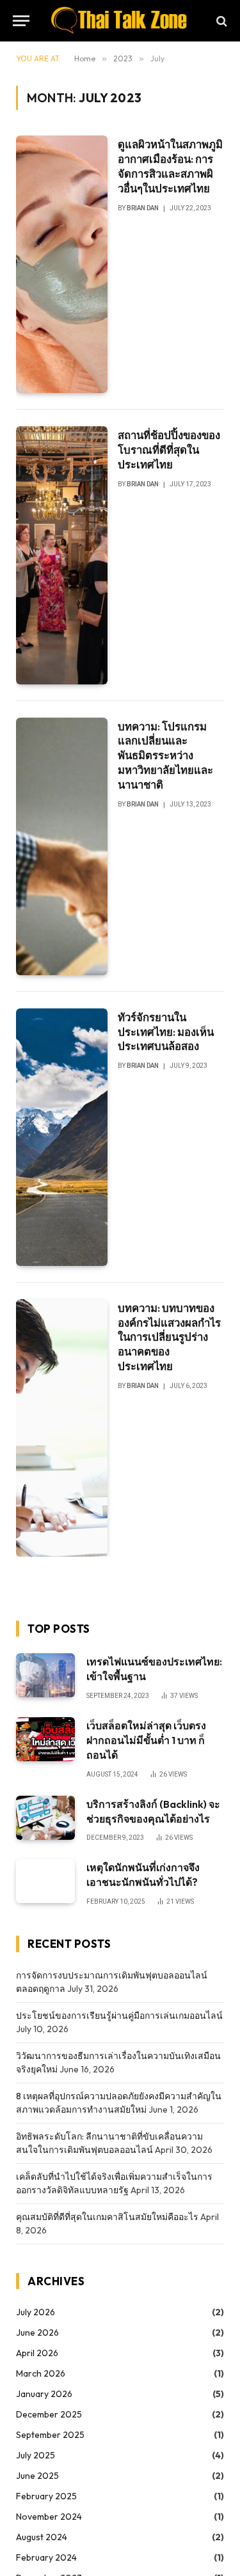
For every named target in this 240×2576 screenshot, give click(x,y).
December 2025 (49, 2414)
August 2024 (42, 2537)
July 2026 (36, 2312)
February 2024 (46, 2557)
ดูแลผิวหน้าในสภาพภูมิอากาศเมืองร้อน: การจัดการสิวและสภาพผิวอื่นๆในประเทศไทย (170, 166)
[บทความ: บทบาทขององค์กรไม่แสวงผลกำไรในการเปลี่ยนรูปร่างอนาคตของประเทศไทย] (62, 1428)
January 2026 (44, 2394)
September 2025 (50, 2435)
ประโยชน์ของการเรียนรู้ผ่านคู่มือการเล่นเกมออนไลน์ (119, 2016)
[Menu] (21, 21)
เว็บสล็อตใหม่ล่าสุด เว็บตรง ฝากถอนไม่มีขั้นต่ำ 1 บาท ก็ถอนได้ (146, 1740)
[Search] (220, 21)
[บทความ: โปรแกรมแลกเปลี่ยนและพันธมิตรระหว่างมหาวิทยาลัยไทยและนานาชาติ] (62, 846)
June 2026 (37, 2333)
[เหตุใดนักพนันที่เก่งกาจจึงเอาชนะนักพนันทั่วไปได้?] (45, 1881)
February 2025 (46, 2496)
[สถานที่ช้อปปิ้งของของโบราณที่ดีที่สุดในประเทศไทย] (62, 555)
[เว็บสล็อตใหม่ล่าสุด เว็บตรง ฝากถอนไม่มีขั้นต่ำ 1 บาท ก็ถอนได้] (45, 1739)
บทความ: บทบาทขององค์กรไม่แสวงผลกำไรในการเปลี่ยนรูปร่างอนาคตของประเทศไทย (169, 1337)
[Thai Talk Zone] (120, 21)
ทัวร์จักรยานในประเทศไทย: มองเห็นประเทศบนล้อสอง (166, 1032)
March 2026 (41, 2373)
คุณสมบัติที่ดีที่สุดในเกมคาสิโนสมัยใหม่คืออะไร (107, 2217)
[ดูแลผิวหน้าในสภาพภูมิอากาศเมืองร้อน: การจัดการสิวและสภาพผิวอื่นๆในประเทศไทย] (62, 264)
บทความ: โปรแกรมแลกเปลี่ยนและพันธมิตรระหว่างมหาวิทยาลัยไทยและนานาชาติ (165, 755)
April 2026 (37, 2353)
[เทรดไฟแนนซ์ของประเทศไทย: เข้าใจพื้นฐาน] (45, 1675)
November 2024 (49, 2517)
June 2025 (37, 2476)
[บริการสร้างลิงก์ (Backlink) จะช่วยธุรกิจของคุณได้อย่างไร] (45, 1818)
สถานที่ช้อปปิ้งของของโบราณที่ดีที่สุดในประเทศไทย (169, 450)
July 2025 (36, 2455)
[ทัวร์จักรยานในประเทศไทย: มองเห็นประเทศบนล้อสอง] (62, 1137)
